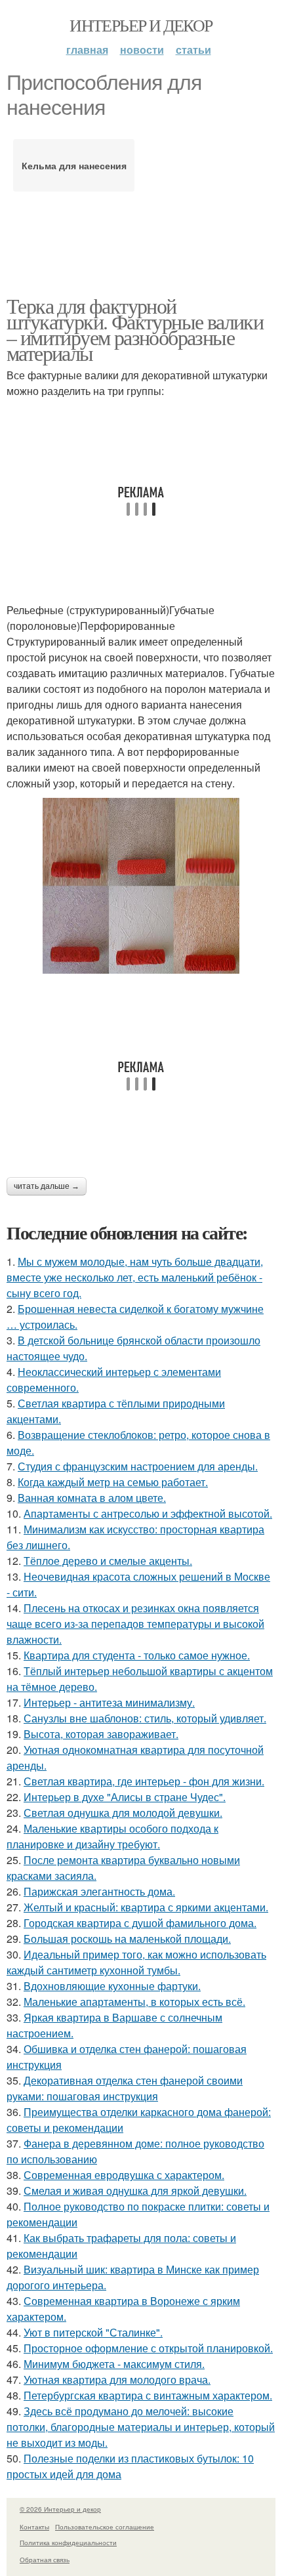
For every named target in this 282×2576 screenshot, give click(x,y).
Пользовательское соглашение (105, 2527)
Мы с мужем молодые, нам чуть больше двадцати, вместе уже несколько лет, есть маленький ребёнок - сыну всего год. (135, 1277)
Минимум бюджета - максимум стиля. (114, 2364)
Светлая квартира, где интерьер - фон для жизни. (144, 1781)
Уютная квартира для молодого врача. (117, 2379)
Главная (87, 50)
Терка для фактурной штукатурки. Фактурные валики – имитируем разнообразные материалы (135, 329)
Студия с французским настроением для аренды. (138, 1466)
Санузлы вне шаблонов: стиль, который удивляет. (145, 1718)
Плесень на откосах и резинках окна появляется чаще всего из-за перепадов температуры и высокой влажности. (135, 1624)
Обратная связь (45, 2560)
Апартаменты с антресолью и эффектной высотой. (148, 1513)
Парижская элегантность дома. (99, 1891)
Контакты (34, 2527)
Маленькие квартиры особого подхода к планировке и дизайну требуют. (112, 1836)
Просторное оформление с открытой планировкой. (148, 2348)
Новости (142, 50)
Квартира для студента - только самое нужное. (137, 1655)
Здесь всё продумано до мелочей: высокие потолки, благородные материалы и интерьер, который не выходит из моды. (141, 2427)
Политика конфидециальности (68, 2543)
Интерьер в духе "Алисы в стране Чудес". (125, 1797)
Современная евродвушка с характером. (124, 2175)
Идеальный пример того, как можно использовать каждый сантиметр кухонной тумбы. (136, 1962)
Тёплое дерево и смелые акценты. (108, 1561)
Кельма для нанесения (74, 165)
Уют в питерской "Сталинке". (93, 2332)
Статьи (193, 50)
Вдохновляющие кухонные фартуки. (112, 1986)
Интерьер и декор (141, 25)
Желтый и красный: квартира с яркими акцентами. (146, 1907)
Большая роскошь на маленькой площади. (127, 1939)
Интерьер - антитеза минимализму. (109, 1702)
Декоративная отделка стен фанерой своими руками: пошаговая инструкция (125, 2088)
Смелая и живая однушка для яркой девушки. (135, 2191)
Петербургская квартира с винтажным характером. (148, 2395)
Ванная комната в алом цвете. (92, 1498)
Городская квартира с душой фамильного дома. (140, 1923)
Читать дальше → (47, 1186)
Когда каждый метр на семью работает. (113, 1482)
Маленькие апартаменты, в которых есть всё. (134, 2002)
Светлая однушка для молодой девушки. (123, 1813)
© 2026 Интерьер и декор (60, 2509)
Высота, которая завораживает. (101, 1734)
